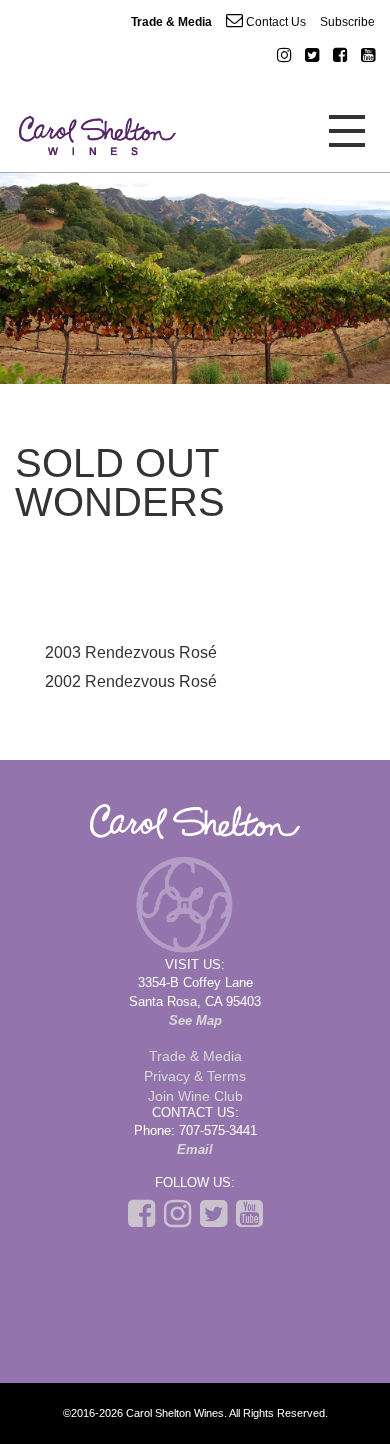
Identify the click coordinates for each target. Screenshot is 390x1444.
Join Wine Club (195, 1096)
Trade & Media (171, 22)
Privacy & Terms (195, 1076)
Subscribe (347, 22)
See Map (195, 1020)
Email (195, 1149)
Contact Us (274, 22)
